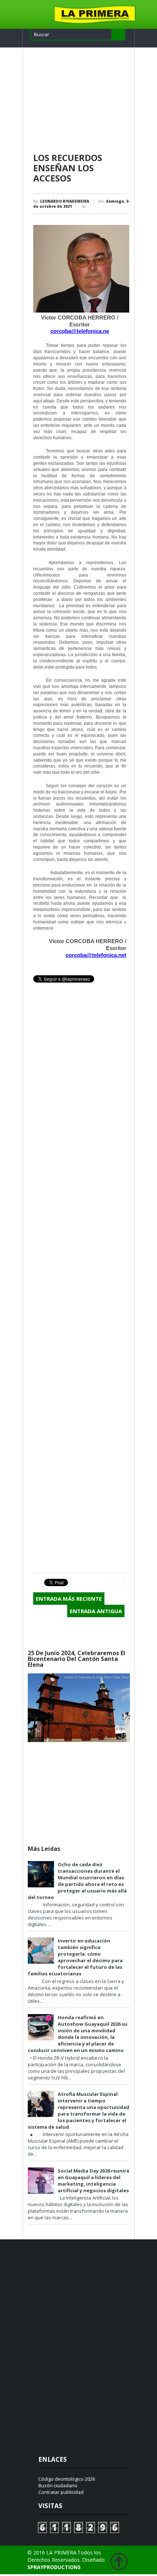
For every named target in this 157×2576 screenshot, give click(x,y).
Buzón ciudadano (58, 2485)
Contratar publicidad (61, 2492)
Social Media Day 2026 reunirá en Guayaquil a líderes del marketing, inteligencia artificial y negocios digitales (93, 2181)
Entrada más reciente (69, 1599)
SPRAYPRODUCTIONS (54, 2567)
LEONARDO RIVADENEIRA (65, 201)
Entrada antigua (96, 1611)
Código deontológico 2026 (67, 2479)
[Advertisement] (81, 100)
